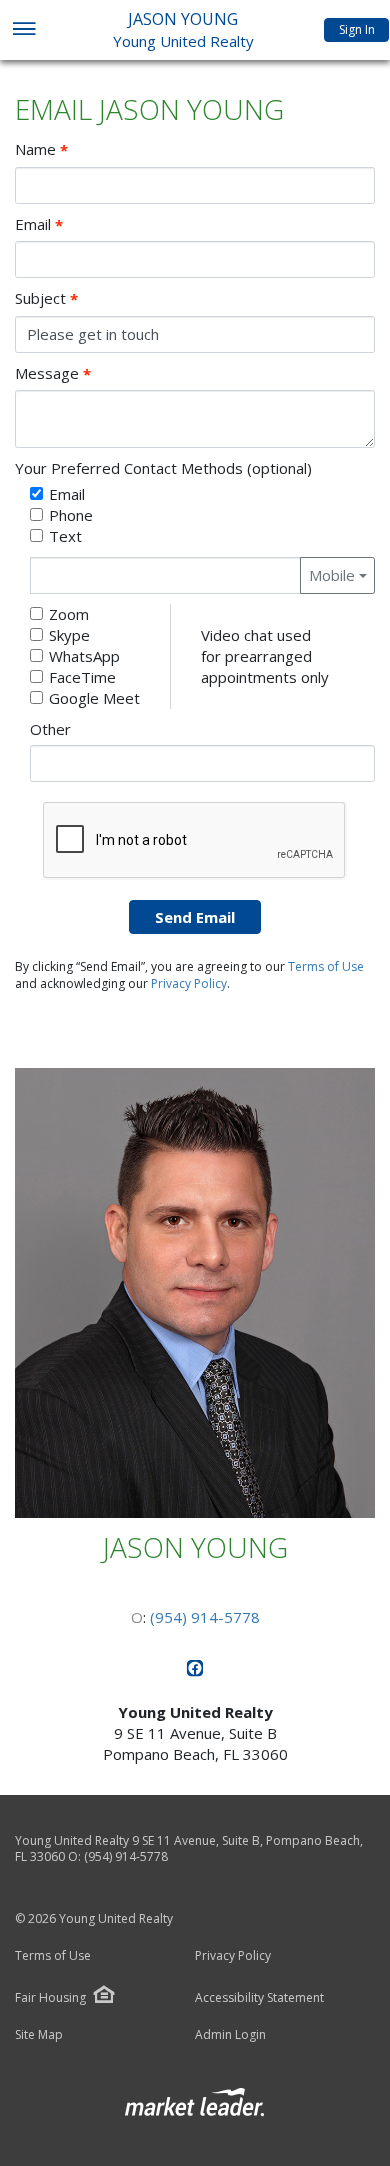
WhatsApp (84, 656)
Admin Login (230, 2035)
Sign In (357, 29)
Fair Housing (50, 1997)
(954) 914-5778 (205, 1617)
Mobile (332, 575)
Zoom (69, 614)
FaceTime (82, 677)
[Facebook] (195, 1671)
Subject (46, 298)
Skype (69, 635)
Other (50, 729)
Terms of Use (326, 966)
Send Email (195, 917)
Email (39, 224)
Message (53, 373)
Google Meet (94, 698)
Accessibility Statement (259, 1998)
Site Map (39, 2035)
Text (65, 536)
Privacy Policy (189, 983)
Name (41, 149)
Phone (71, 515)
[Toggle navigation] (23, 30)
